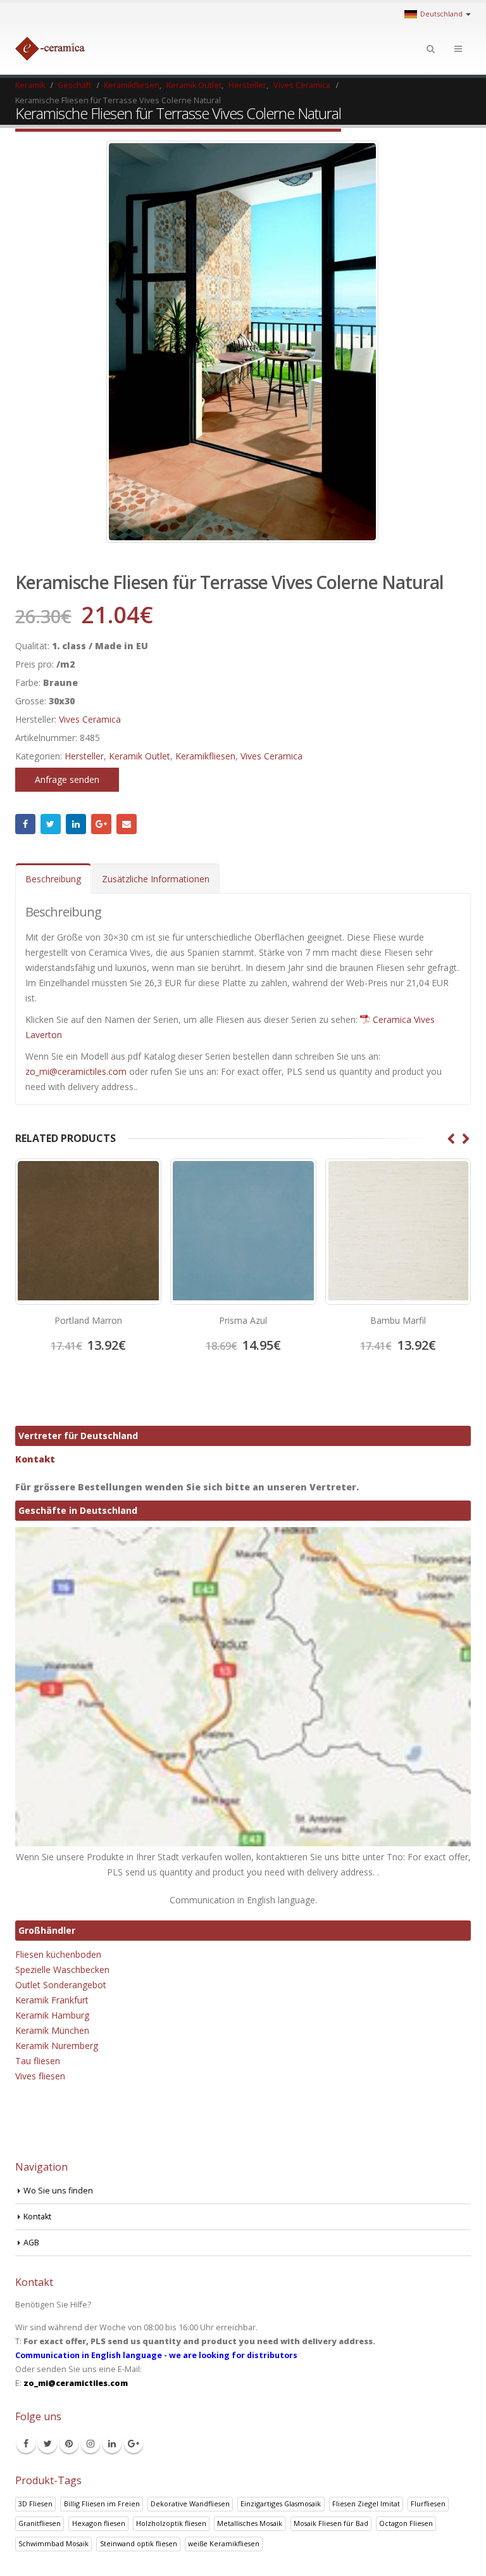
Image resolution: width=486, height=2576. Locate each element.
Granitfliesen (40, 2523)
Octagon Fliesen (406, 2523)
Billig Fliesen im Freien (102, 2503)
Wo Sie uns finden (58, 2191)
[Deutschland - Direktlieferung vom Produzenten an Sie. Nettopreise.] (50, 49)
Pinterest (69, 2444)
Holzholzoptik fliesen (171, 2523)
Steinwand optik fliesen (139, 2543)
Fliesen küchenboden (58, 1954)
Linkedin (112, 2444)
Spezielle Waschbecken (62, 1970)
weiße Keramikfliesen (224, 2543)
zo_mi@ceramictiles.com (76, 1071)
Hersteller (84, 756)
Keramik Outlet (140, 756)
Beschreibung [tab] (53, 879)
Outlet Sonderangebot (61, 1985)
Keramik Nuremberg (57, 2046)
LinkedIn (76, 824)
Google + (101, 824)
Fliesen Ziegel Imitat (366, 2503)
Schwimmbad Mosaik (53, 2543)
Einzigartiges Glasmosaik (281, 2503)
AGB (31, 2243)
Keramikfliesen (205, 756)
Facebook (25, 824)
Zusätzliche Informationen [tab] (156, 879)
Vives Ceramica (90, 719)
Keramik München (52, 2030)
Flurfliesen (428, 2503)
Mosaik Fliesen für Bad (331, 2523)
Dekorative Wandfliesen (190, 2503)
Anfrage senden (67, 779)
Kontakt (35, 1459)
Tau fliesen (38, 2061)
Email (127, 824)
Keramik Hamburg (52, 2015)
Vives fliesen (40, 2076)
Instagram (90, 2444)
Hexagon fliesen (99, 2523)
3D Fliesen (35, 2503)
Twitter (51, 824)
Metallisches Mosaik (250, 2523)
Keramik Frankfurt (52, 2000)
